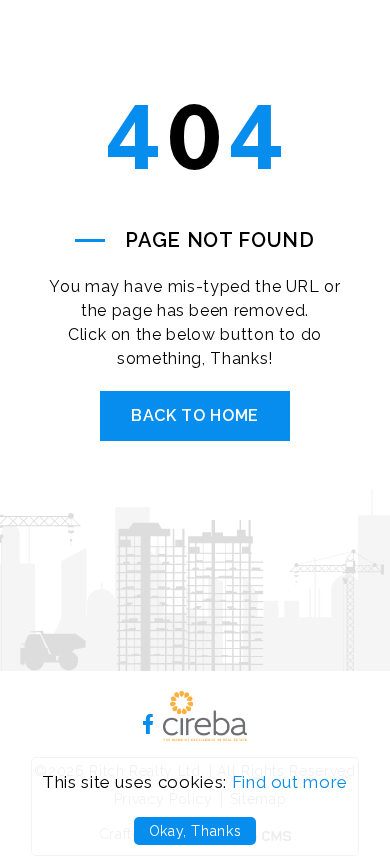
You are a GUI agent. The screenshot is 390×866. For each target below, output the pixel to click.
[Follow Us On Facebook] (148, 723)
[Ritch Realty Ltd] (115, 74)
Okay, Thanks (195, 831)
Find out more (290, 782)
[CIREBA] (205, 735)
